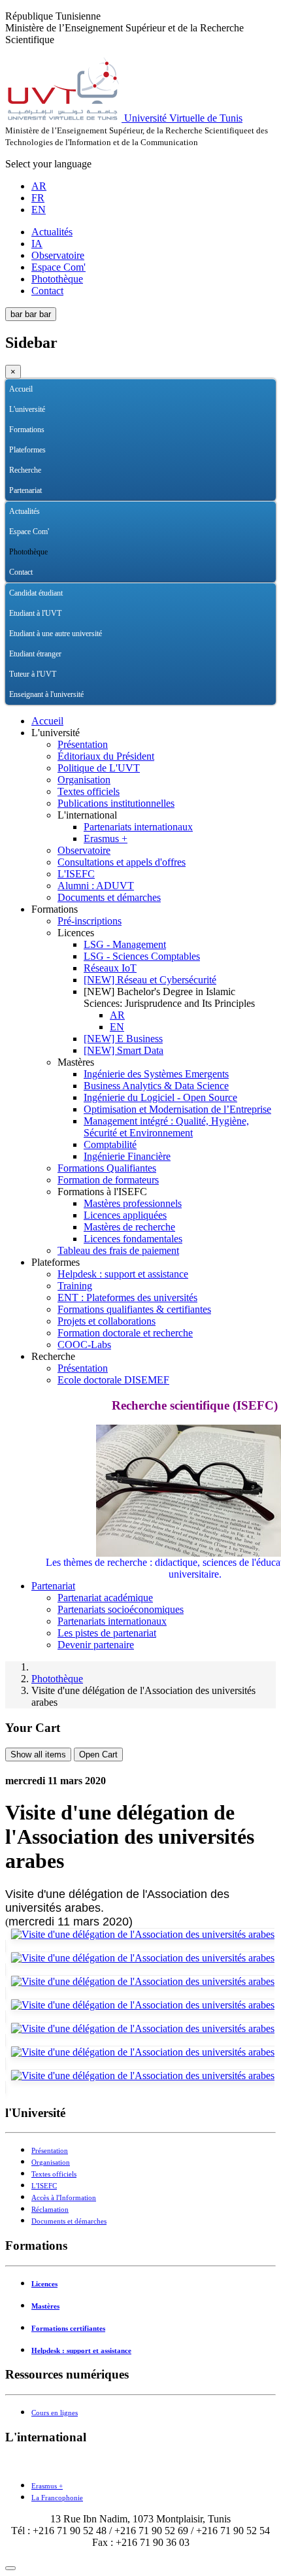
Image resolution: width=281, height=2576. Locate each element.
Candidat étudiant (36, 593)
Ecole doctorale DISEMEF (113, 1380)
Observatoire (58, 255)
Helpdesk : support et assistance (123, 1274)
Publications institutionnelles (116, 803)
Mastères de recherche (129, 1227)
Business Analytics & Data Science (156, 1086)
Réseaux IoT (110, 968)
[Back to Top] (10, 2568)
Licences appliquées (125, 1215)
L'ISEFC (76, 874)
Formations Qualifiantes (107, 1168)
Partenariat (25, 490)
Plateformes (27, 450)
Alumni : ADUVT (96, 886)
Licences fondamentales (133, 1239)
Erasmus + (106, 839)
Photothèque (57, 279)
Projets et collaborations (107, 1321)
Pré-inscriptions (90, 921)
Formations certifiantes (68, 2329)
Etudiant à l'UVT (35, 613)
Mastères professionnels (133, 1203)
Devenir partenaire (96, 1645)
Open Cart (98, 1754)
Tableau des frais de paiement (118, 1250)
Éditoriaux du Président (106, 756)
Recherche (25, 470)
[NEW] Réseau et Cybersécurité (150, 980)
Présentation (83, 744)
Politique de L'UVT (99, 768)
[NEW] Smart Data (124, 1050)
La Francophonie (57, 2498)
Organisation (84, 780)
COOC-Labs (84, 1345)
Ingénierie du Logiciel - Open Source (160, 1097)
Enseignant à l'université (46, 694)
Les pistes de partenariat (107, 1633)
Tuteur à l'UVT (33, 674)
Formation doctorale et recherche (125, 1333)
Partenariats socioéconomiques (121, 1609)
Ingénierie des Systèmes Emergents (156, 1074)
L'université (27, 409)
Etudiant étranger (35, 654)
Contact (47, 291)
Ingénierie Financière (127, 1156)
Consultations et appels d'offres (122, 862)
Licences (44, 2284)
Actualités (52, 232)
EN (39, 210)
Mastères (45, 2306)
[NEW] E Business (123, 1039)
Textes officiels (89, 791)
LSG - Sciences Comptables (142, 956)
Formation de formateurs (108, 1180)
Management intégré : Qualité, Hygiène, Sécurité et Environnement (166, 1127)
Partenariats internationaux (138, 827)
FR (38, 198)
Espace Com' (58, 267)
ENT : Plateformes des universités (127, 1297)
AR (39, 186)
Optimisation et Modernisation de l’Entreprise (177, 1109)
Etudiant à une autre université (56, 634)
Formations (27, 430)
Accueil (21, 389)
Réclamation (50, 2210)
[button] (266, 410)
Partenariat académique (105, 1598)
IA (37, 244)
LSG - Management (125, 944)
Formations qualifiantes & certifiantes (134, 1309)
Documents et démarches (109, 897)
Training (75, 1286)
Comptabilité (110, 1144)
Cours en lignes (55, 2413)
